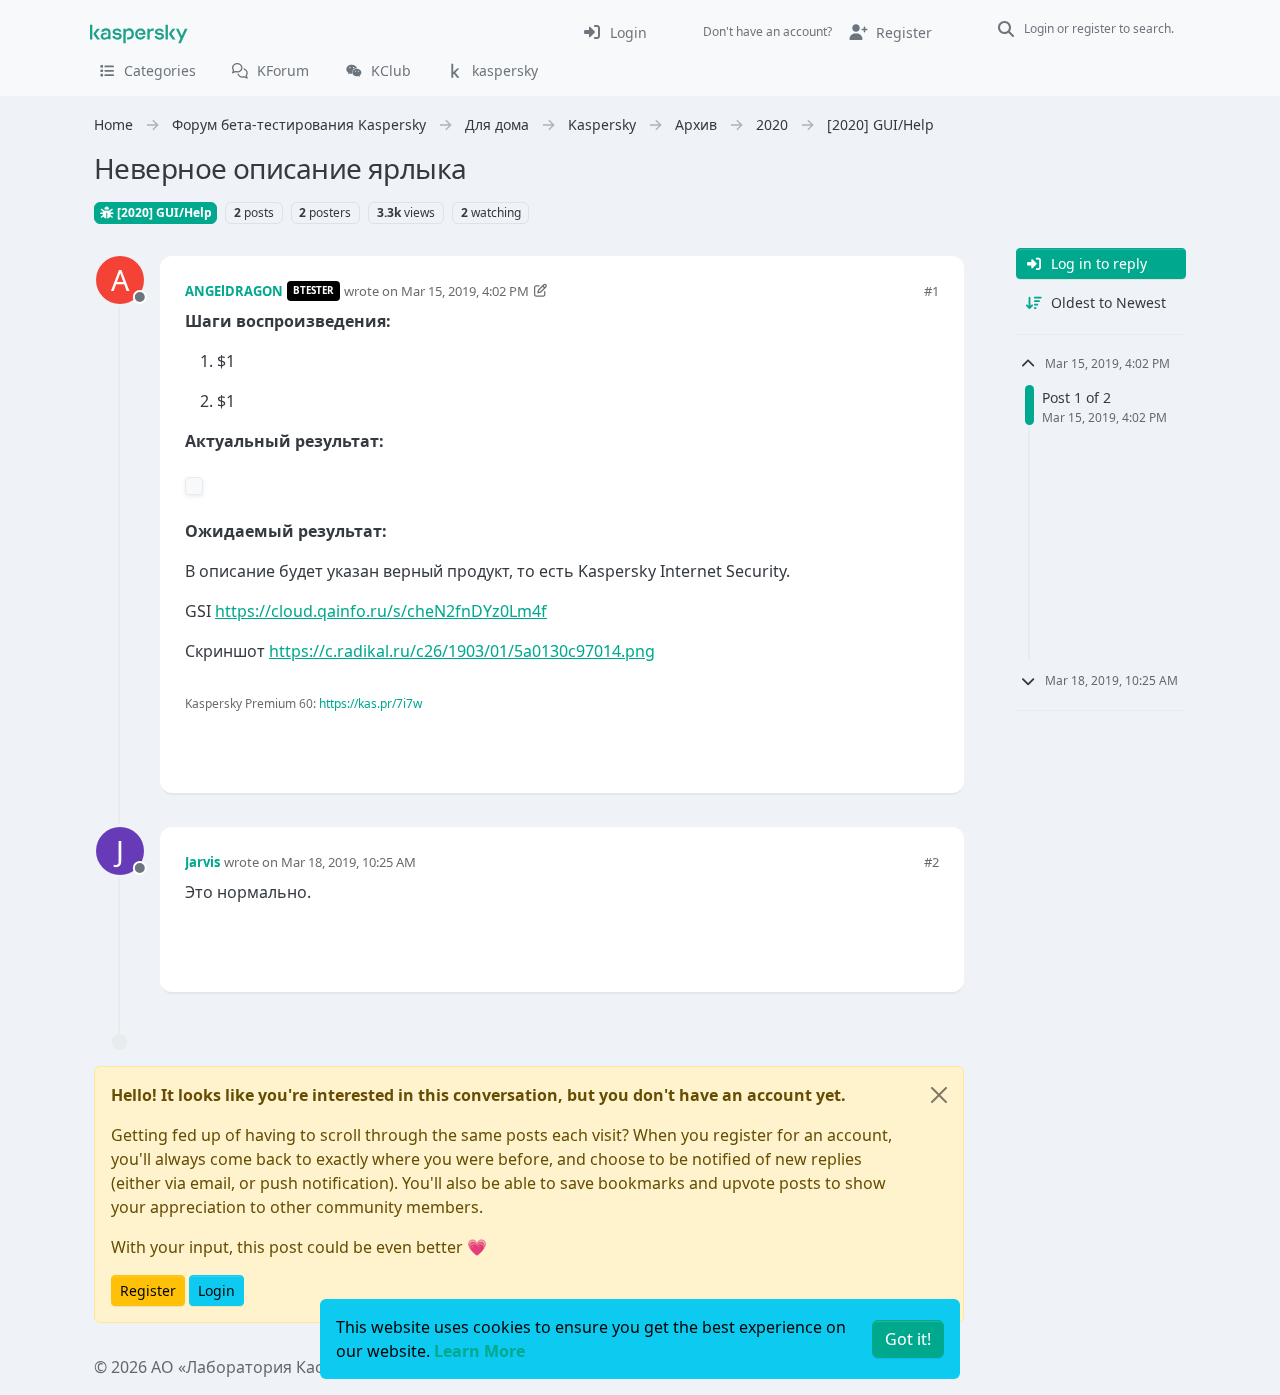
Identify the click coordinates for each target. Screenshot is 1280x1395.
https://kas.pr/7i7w (370, 703)
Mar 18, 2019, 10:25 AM (348, 862)
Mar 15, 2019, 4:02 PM (465, 291)
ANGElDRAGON (234, 291)
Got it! (908, 1339)
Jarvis (202, 862)
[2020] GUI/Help (163, 212)
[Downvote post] (921, 744)
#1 (931, 291)
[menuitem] (614, 32)
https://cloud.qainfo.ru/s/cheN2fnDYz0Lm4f (381, 611)
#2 (931, 862)
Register (148, 1290)
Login (216, 1290)
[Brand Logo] (139, 32)
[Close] (939, 1095)
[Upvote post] (852, 744)
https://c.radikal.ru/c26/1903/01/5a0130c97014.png (462, 651)
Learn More (479, 1351)
